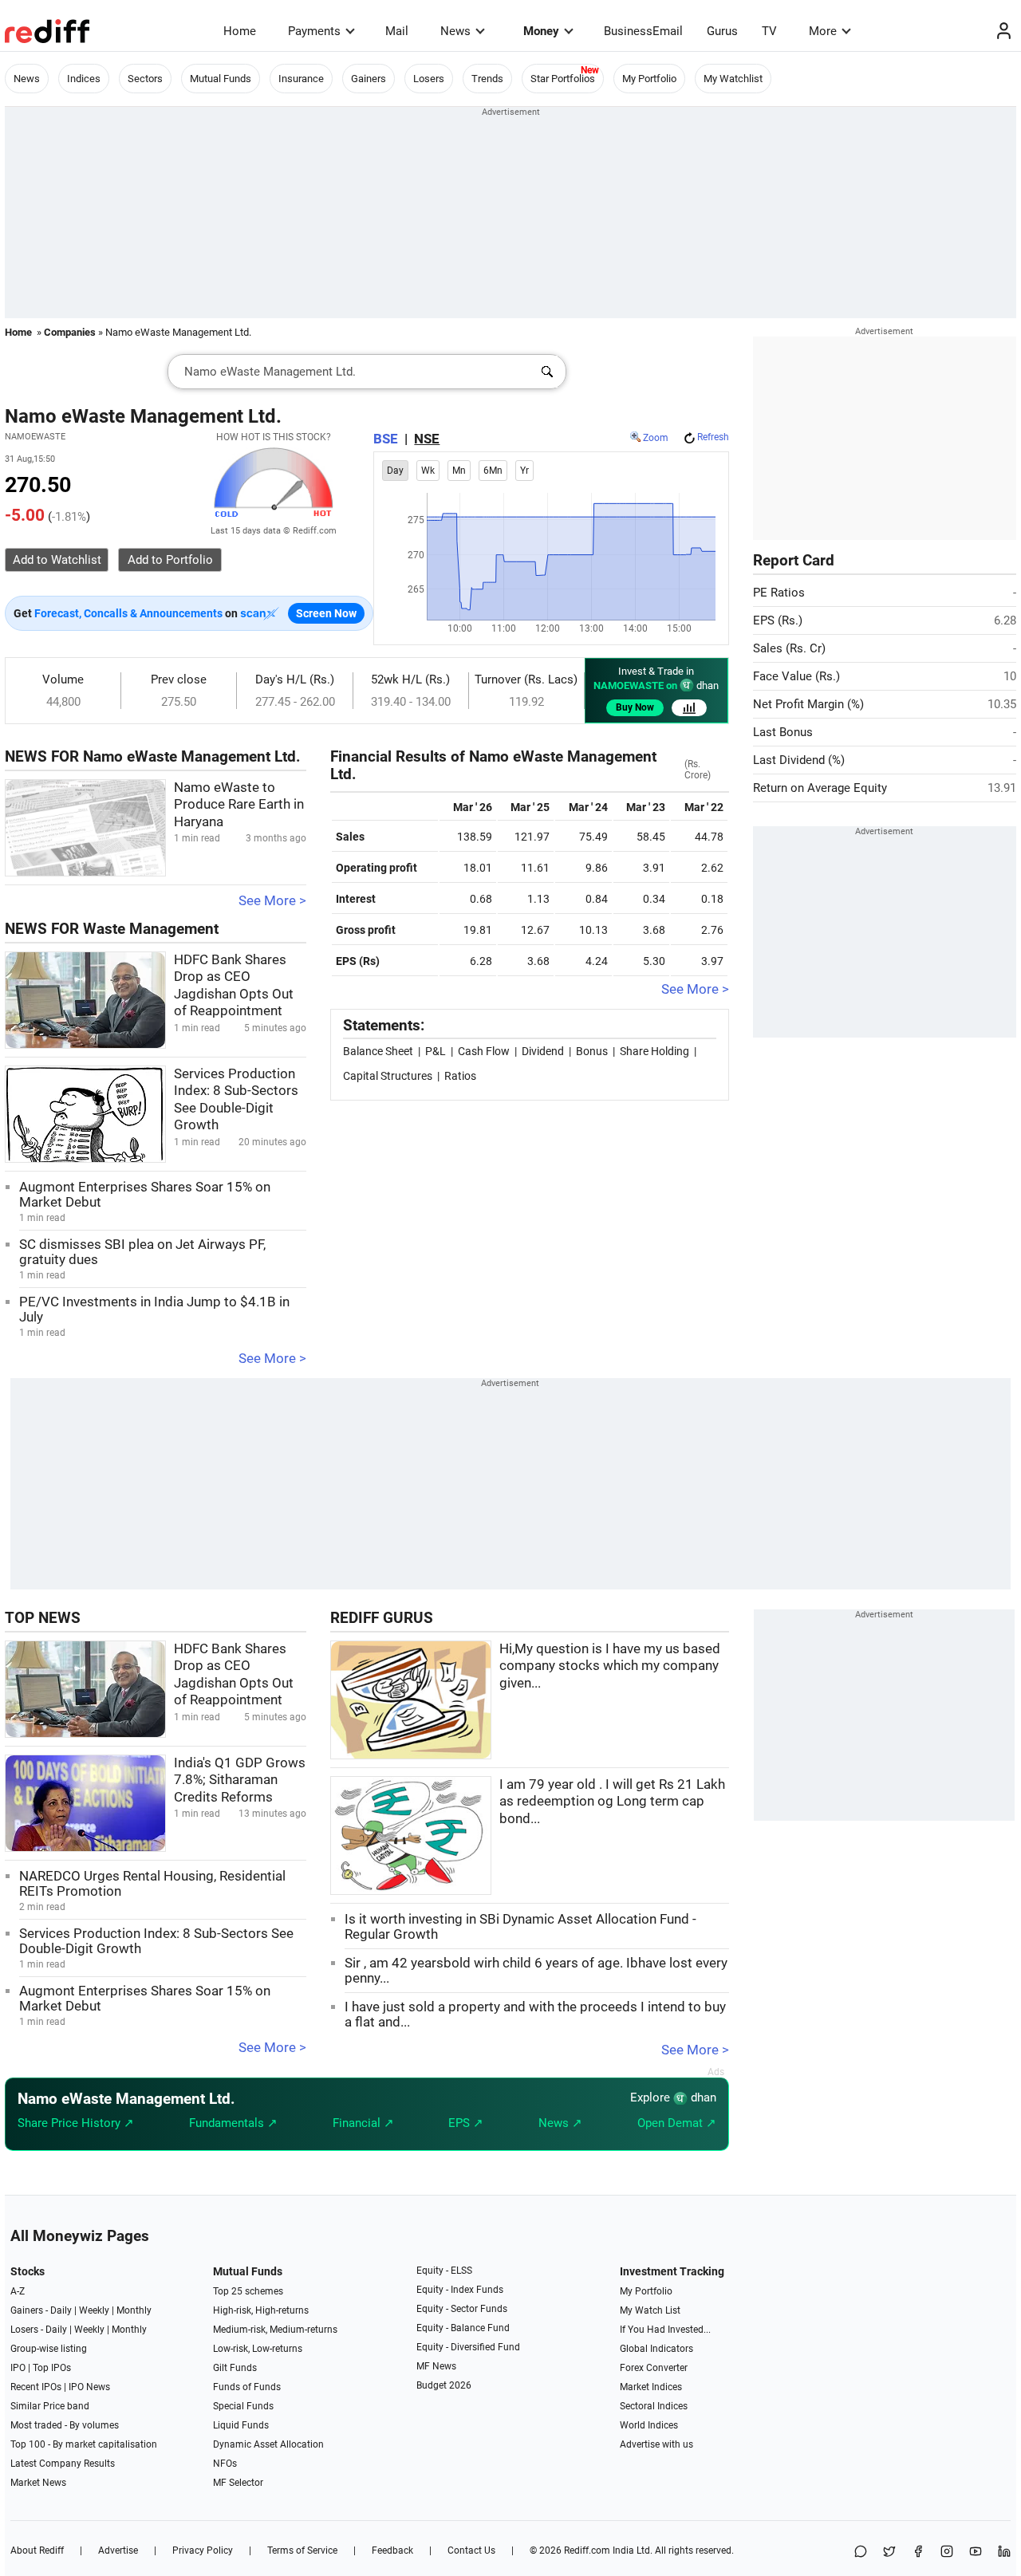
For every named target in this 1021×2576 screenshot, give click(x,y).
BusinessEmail (643, 31)
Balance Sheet (378, 1051)
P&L (436, 1051)
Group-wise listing (49, 2349)
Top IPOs (52, 2368)
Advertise (118, 2550)
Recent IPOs (36, 2387)
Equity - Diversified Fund (468, 2347)
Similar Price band (50, 2406)
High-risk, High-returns (261, 2310)
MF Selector (238, 2483)
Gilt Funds (235, 2368)
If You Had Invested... (665, 2330)
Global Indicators (656, 2349)
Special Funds (243, 2406)
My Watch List (650, 2310)
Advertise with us (656, 2444)
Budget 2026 (444, 2385)
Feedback (392, 2550)
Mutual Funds (221, 79)
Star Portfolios (563, 79)
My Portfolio (649, 79)
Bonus (592, 1051)
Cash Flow (484, 1051)
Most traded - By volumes (65, 2425)
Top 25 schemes (248, 2291)
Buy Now (635, 707)
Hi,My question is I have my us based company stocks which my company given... (610, 1666)
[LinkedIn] (1004, 2552)
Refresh (713, 437)
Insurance (301, 79)
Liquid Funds (241, 2425)
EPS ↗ (466, 2123)
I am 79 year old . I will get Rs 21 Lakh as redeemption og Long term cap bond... (612, 1802)
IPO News (89, 2387)
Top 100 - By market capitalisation (84, 2444)
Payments (314, 31)
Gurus (722, 31)
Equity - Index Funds (460, 2290)
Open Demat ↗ (677, 2123)
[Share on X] (889, 2552)
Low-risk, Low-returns (258, 2349)
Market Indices (651, 2387)
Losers (429, 79)
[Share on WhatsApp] (861, 2552)
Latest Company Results (63, 2464)
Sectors (145, 79)
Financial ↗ (363, 2123)
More (823, 31)
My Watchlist (733, 79)
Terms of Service (302, 2550)
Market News (38, 2483)
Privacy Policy (203, 2550)
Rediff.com (587, 2550)
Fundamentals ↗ (233, 2123)
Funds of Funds (247, 2387)
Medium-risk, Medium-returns (275, 2330)
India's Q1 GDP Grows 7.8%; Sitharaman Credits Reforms (240, 1780)
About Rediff (37, 2550)
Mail (397, 31)
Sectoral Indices (654, 2406)
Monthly (134, 2310)
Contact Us (471, 2550)
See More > (272, 901)
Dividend (543, 1051)
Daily (61, 2310)
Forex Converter (654, 2368)
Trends (487, 79)
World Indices (649, 2425)
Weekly (94, 2310)
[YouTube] (976, 2552)
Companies (70, 332)
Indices (84, 79)
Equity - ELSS (444, 2271)
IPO (18, 2368)
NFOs (225, 2464)
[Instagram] (947, 2552)
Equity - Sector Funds (462, 2309)
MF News (436, 2366)
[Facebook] (918, 2552)
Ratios (460, 1076)
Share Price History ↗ (76, 2123)
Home (240, 31)
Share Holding (654, 1051)
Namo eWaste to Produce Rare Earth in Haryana (239, 805)
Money (541, 31)
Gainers (369, 79)
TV (769, 31)
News (455, 31)
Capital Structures (388, 1076)
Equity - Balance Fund (463, 2328)
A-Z (18, 2291)
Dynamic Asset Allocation (268, 2444)
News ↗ (560, 2123)
